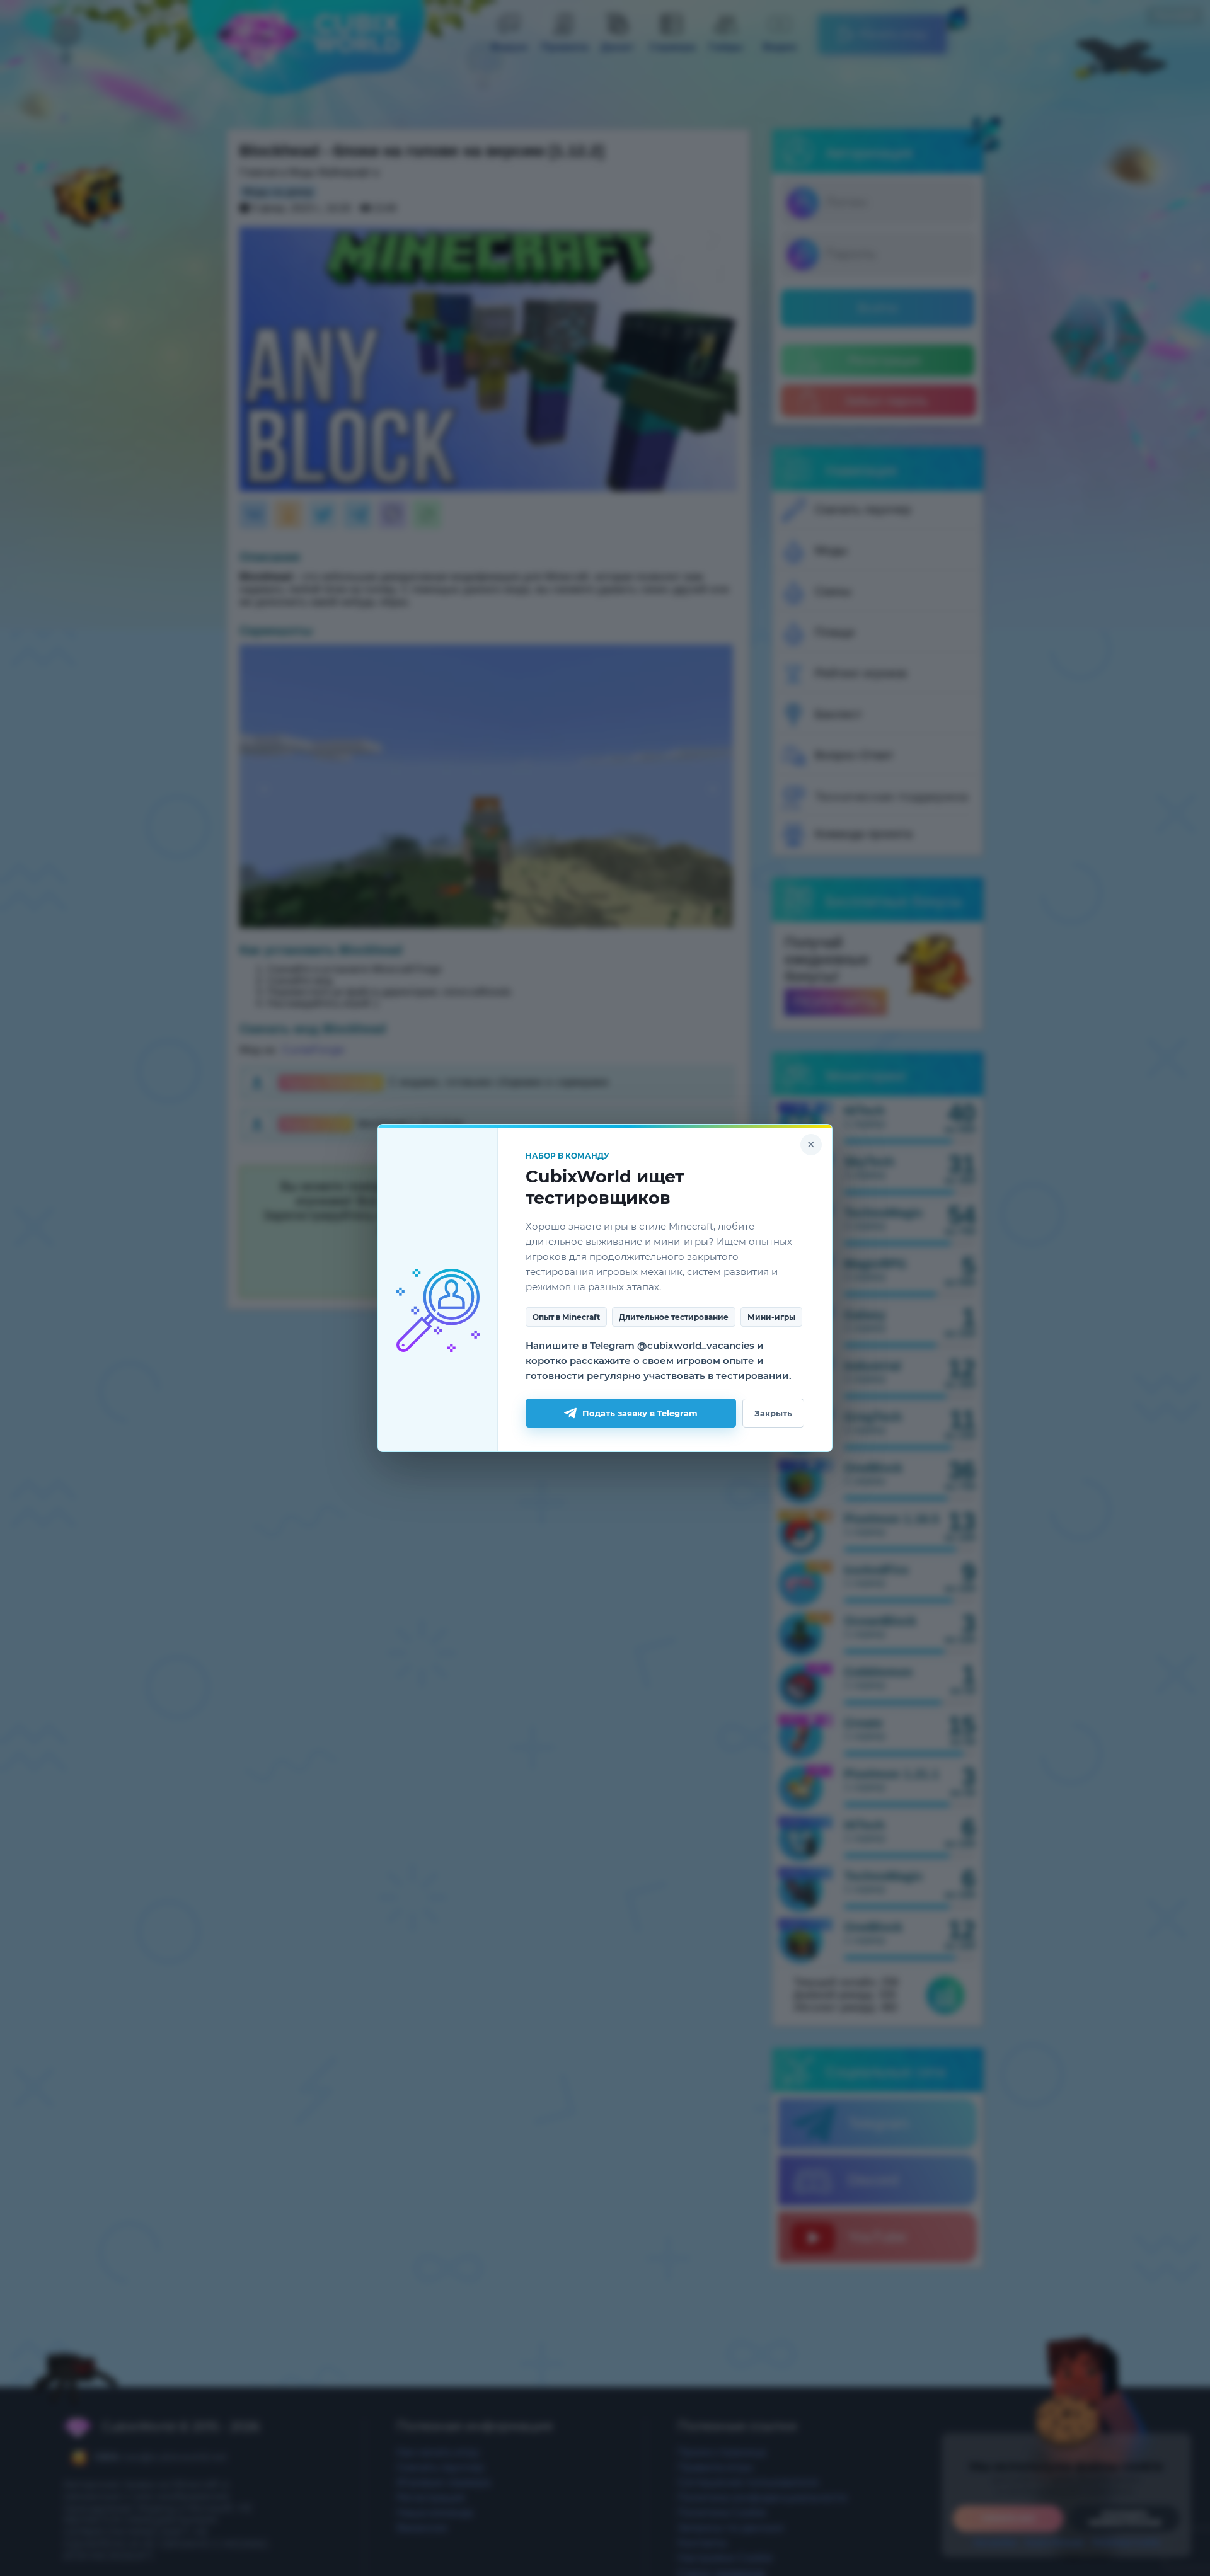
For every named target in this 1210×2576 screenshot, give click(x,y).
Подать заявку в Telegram (640, 1413)
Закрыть (773, 1413)
